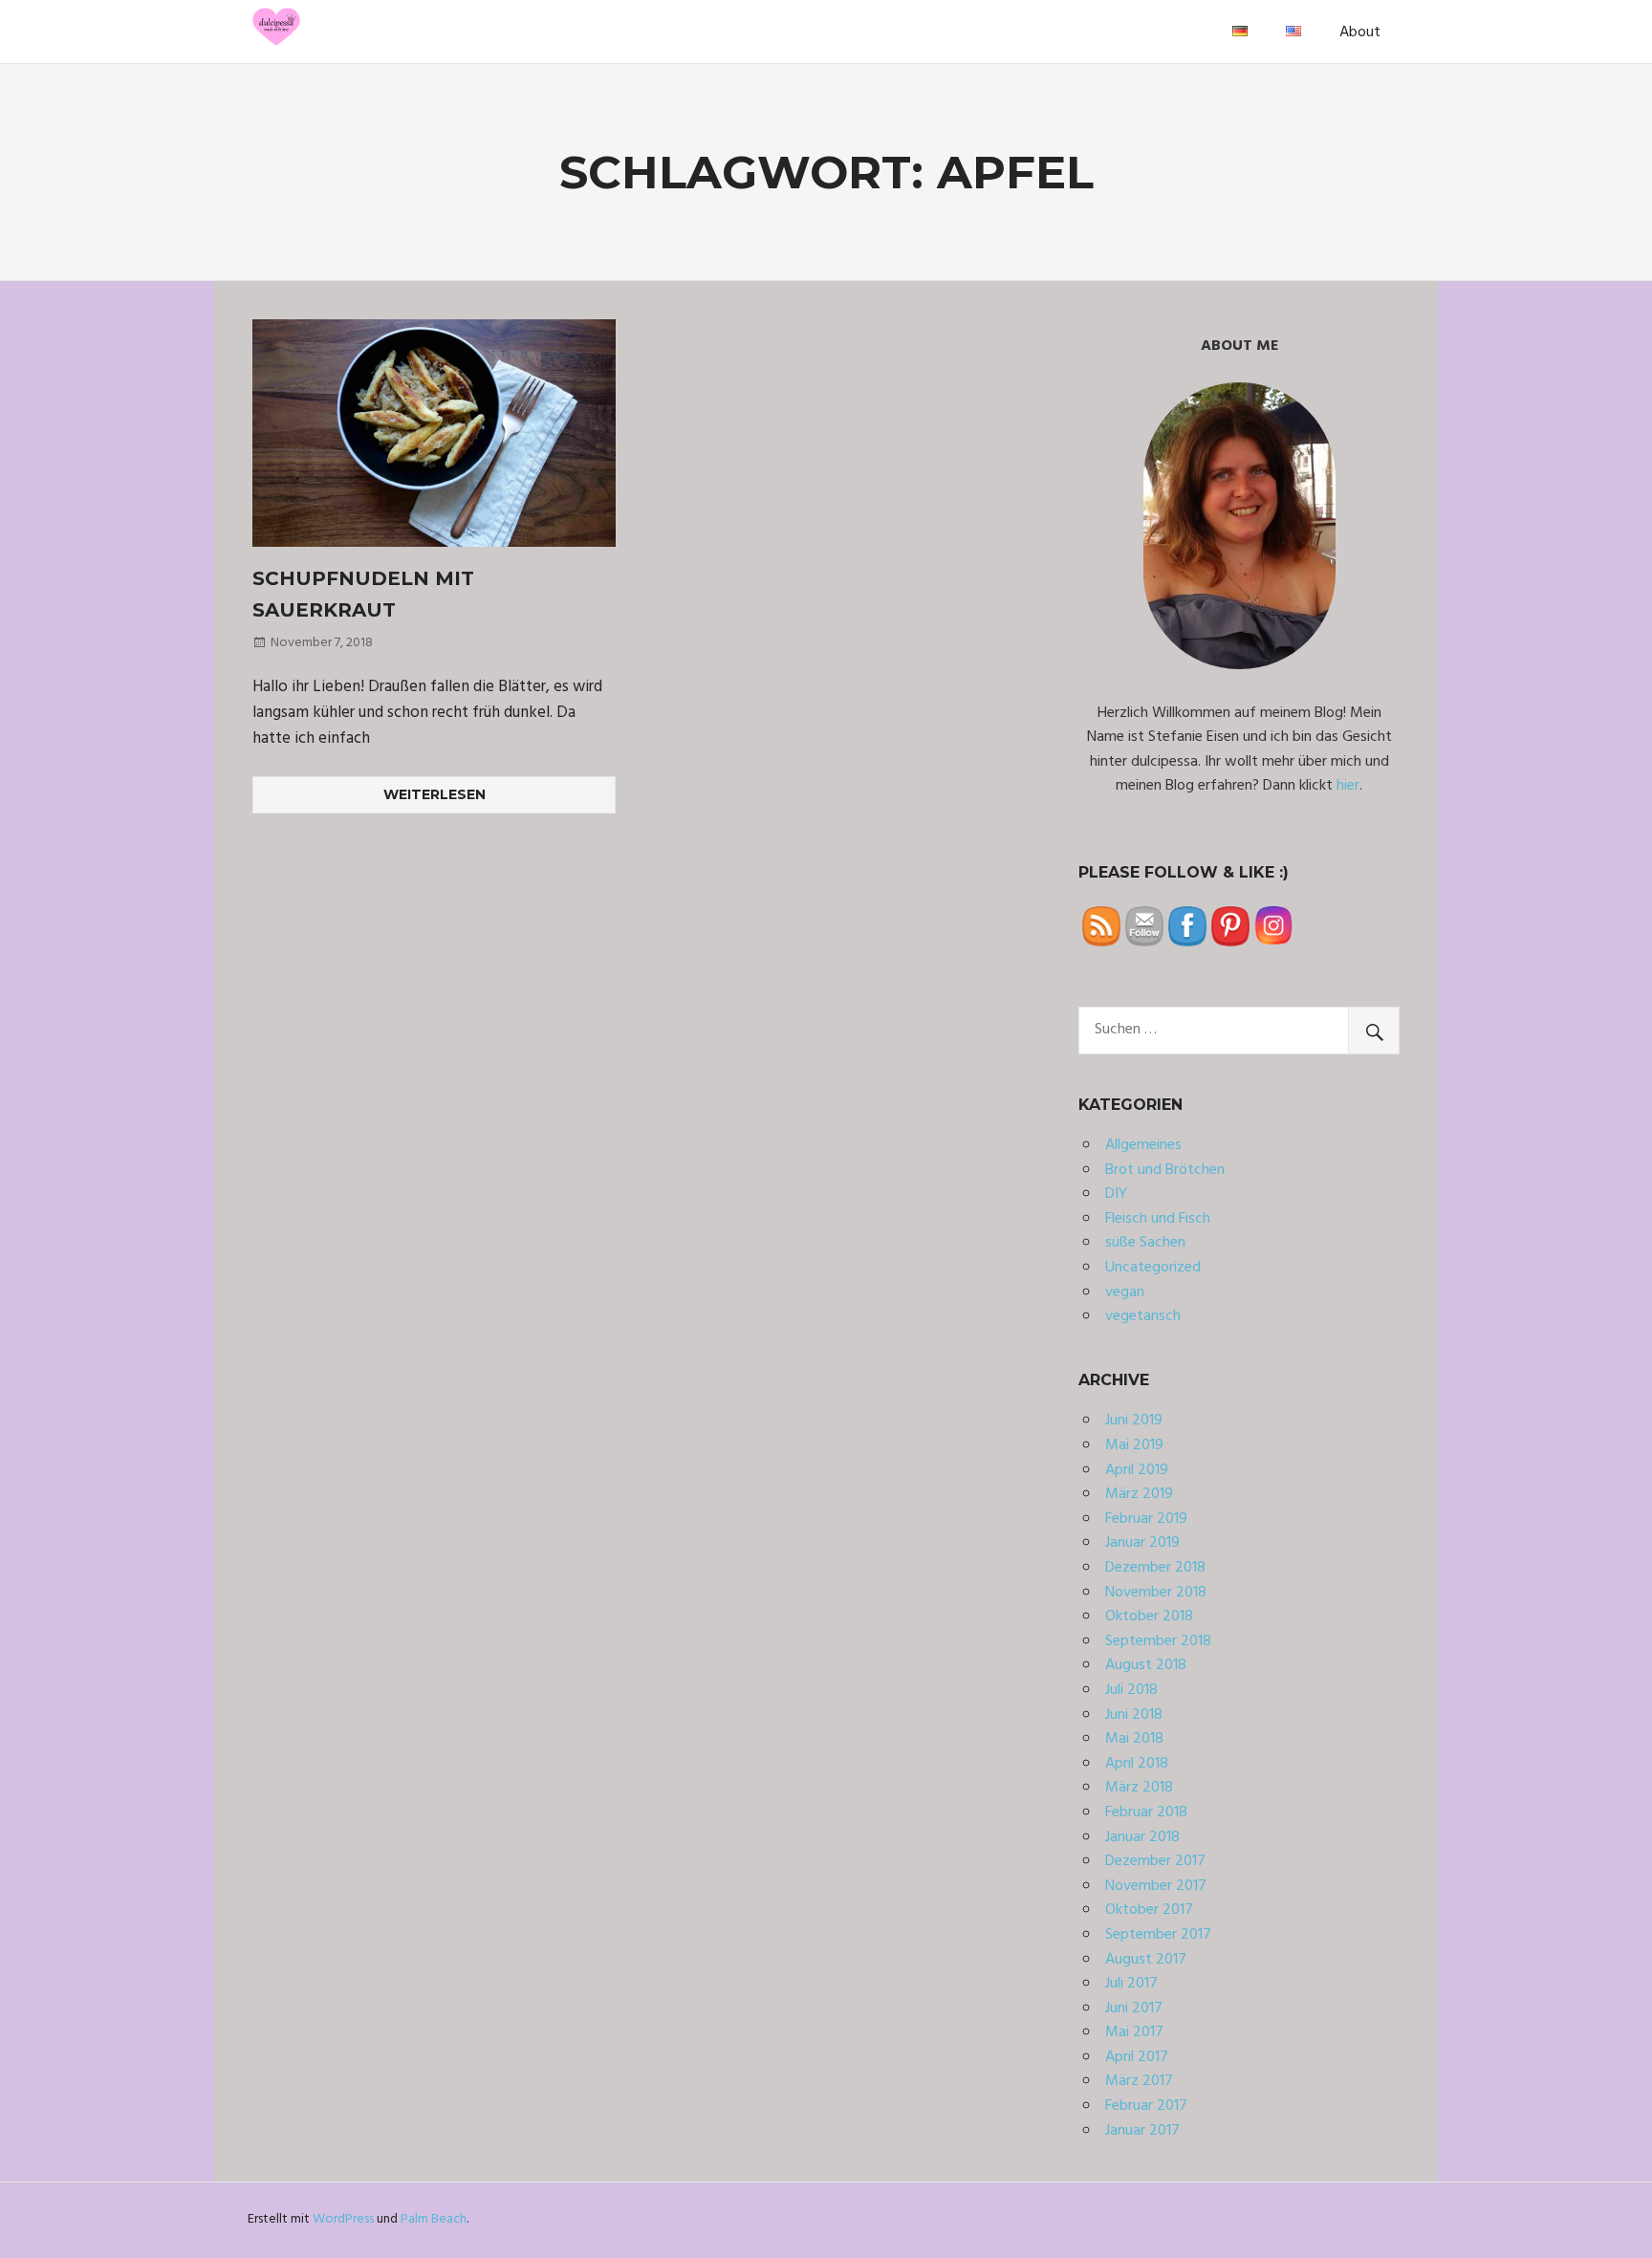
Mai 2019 (1134, 1445)
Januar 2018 (1142, 1837)
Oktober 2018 (1149, 1617)
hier (1348, 786)
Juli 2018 (1131, 1690)
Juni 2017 (1134, 2008)
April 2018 (1137, 1764)
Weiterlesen (435, 794)
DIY (1116, 1194)
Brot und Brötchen (1165, 1170)
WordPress (343, 2219)
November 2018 (1156, 1593)
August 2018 (1146, 1665)
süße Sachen (1145, 1243)
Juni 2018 (1134, 1715)
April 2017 (1137, 2057)
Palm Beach (434, 2219)
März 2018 (1139, 1788)
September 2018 (1158, 1641)
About (1360, 33)
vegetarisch (1143, 1316)
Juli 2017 (1131, 1984)
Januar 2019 (1142, 1543)
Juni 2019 (1134, 1421)
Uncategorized (1153, 1268)
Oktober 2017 (1149, 1910)
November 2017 (1156, 1886)
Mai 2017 (1134, 2032)
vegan (1125, 1292)
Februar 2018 (1146, 1813)
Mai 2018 (1134, 1739)
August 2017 (1146, 1960)
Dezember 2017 (1155, 1861)
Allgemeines (1143, 1145)
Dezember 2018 (1155, 1568)
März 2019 (1139, 1494)
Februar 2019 (1146, 1519)
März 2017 (1139, 2081)
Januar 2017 (1142, 2131)
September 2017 (1158, 1935)
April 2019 (1137, 1470)
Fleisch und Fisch (1158, 1219)
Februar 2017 (1146, 2106)
